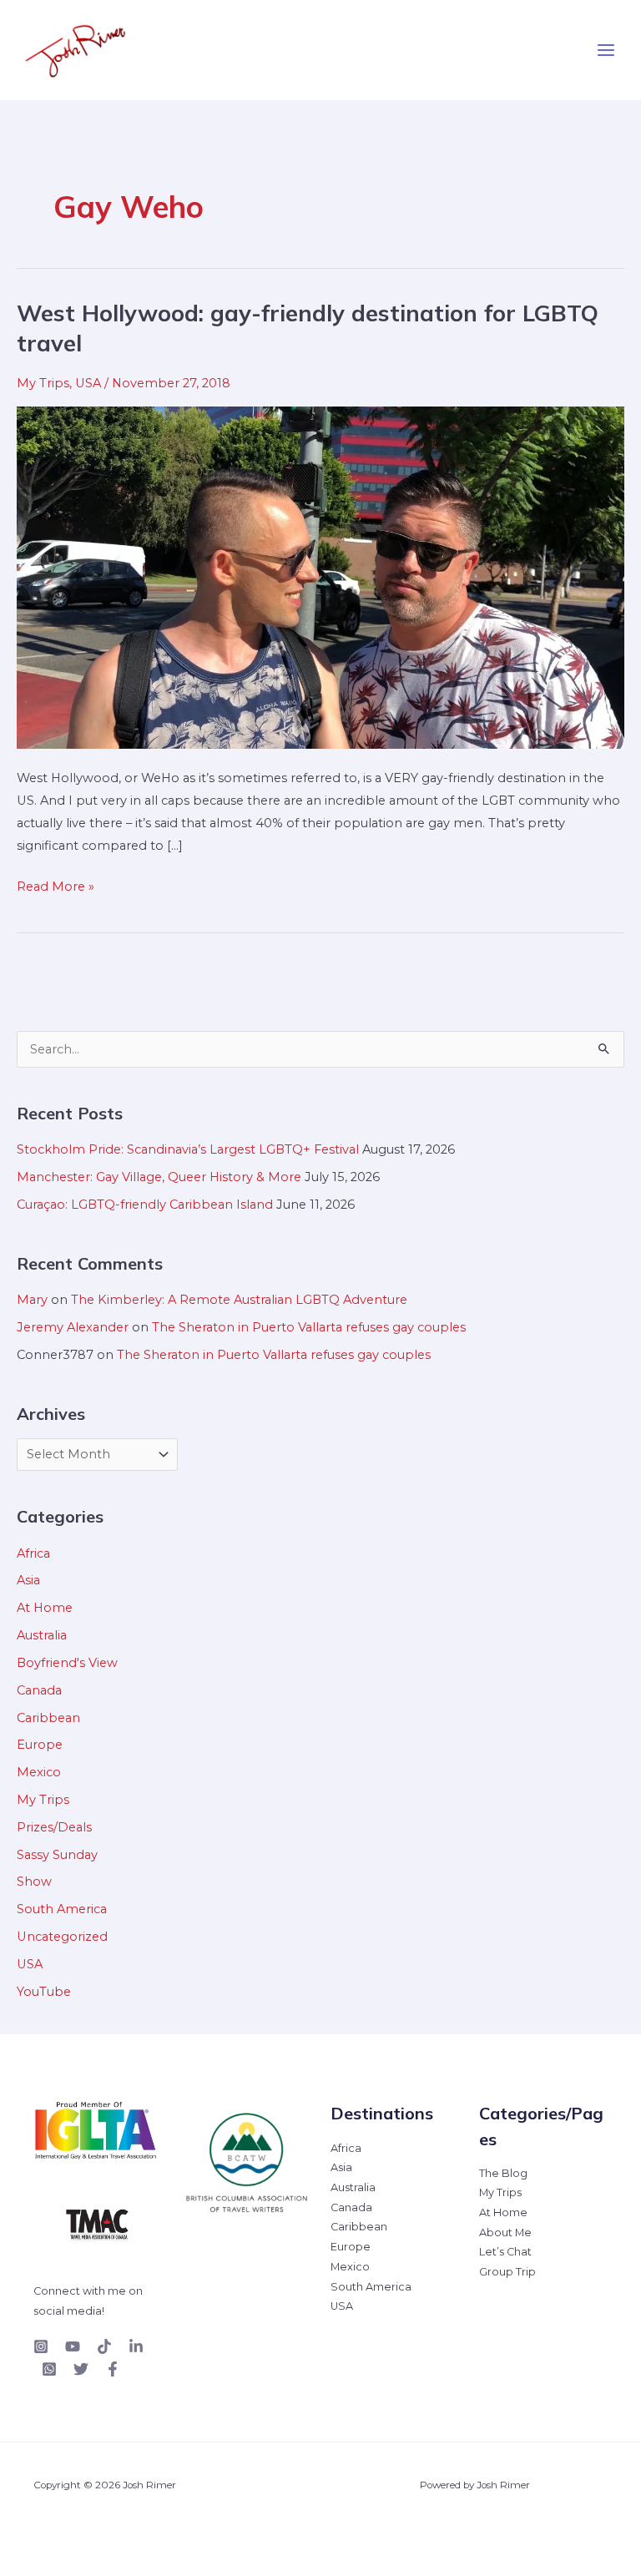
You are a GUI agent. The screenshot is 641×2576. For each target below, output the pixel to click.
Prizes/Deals (54, 1827)
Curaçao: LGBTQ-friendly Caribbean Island (145, 1205)
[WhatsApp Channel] (49, 2369)
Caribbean (48, 1718)
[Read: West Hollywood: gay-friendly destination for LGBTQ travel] (320, 577)
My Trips (43, 383)
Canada (39, 1690)
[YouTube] (73, 2346)
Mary (32, 1300)
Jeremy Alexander (73, 1327)
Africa (33, 1553)
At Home (45, 1608)
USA (88, 383)
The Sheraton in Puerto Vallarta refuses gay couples (309, 1327)
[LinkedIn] (136, 2346)
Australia (42, 1635)
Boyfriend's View (67, 1663)
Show (34, 1881)
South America (62, 1909)
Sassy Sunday (57, 1855)
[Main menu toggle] (606, 50)
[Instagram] (41, 2346)
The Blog (503, 2173)
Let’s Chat (505, 2252)
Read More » (56, 885)
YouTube (44, 1992)
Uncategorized (62, 1937)
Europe (40, 1745)
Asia (28, 1580)
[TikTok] (104, 2346)
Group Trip (507, 2272)
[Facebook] (113, 2369)
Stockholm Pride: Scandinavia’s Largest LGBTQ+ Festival (188, 1149)
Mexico (39, 1772)
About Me (505, 2233)
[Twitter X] (81, 2369)
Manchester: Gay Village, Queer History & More (159, 1177)
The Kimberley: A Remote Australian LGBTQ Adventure (239, 1300)
